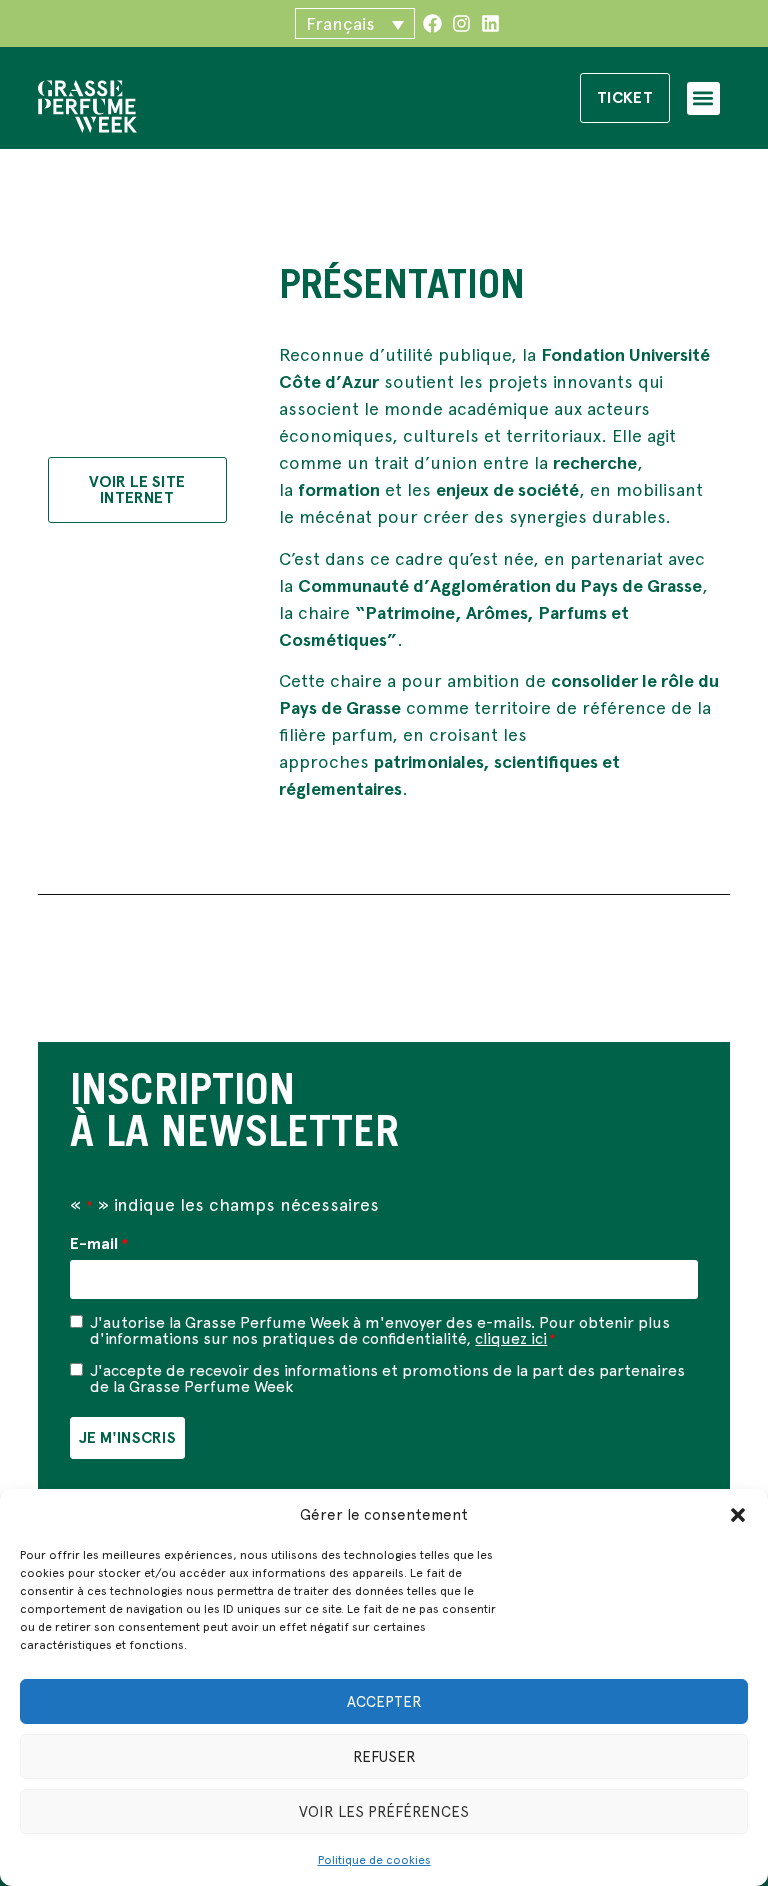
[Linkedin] (490, 23)
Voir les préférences (384, 1812)
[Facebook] (432, 23)
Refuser (384, 1757)
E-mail (98, 1244)
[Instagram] (461, 23)
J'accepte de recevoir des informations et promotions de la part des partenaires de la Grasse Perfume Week (387, 1379)
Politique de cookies (374, 1860)
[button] (738, 1515)
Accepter (384, 1702)
